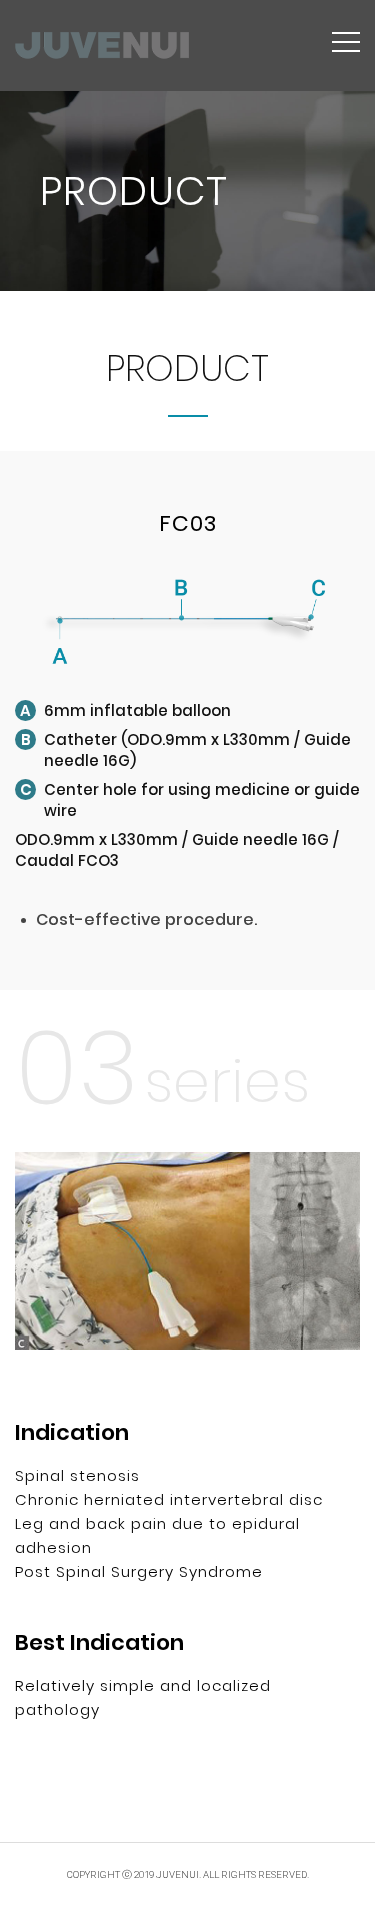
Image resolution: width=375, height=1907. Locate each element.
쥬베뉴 (102, 45)
